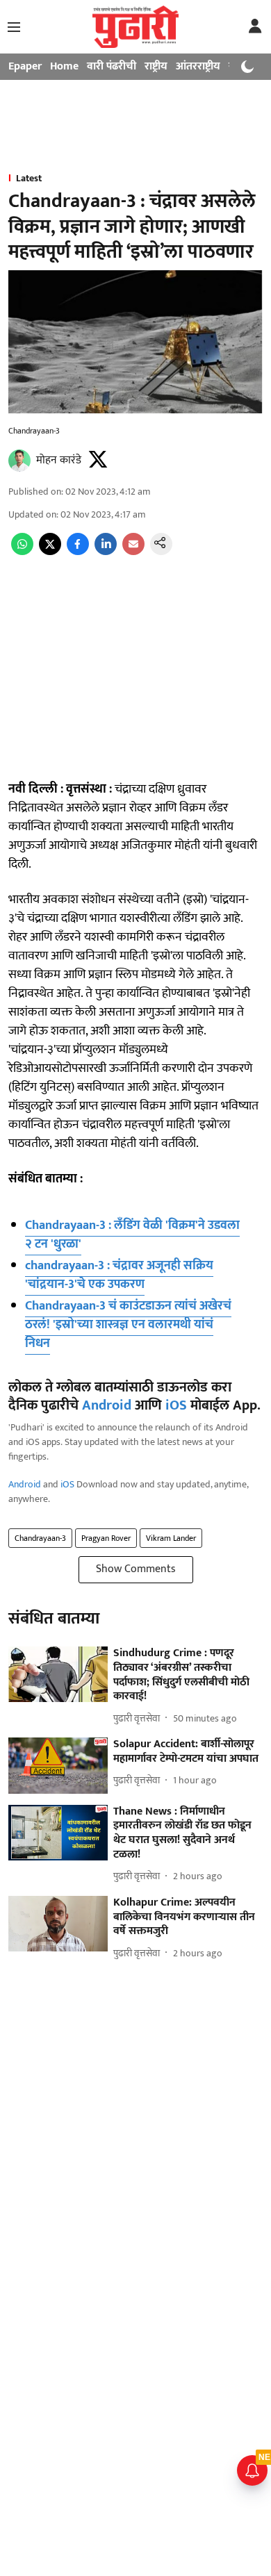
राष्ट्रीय (156, 66)
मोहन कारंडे (59, 460)
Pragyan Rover (106, 1538)
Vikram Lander (171, 1538)
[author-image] (19, 461)
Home (64, 66)
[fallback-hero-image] (58, 1675)
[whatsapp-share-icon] (22, 552)
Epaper (25, 66)
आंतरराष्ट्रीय (198, 66)
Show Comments (136, 1569)
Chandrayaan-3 (40, 1538)
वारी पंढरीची (112, 66)
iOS (176, 1405)
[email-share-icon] (133, 552)
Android (107, 1405)
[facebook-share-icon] (78, 552)
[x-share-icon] (50, 552)
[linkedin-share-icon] (106, 552)
